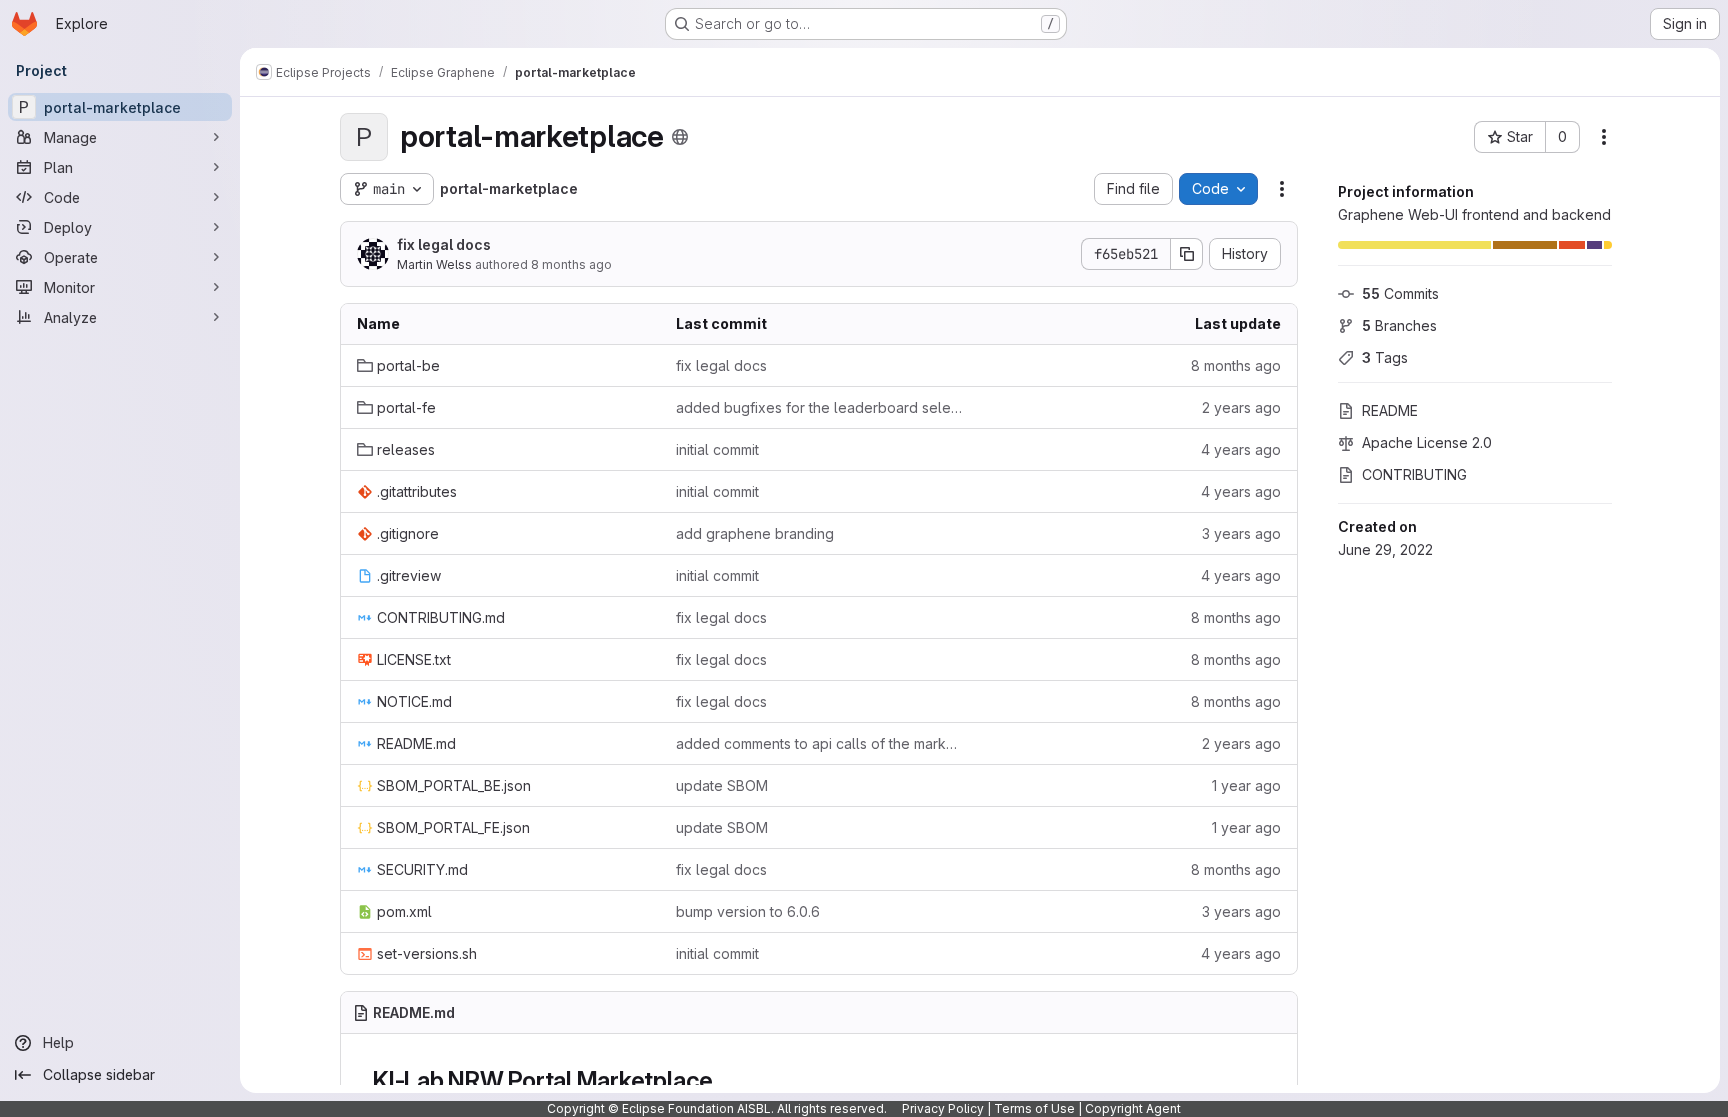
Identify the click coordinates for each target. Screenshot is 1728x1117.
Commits (1400, 293)
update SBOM (722, 785)
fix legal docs (444, 244)
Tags (1385, 357)
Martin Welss (434, 264)
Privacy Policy (943, 1108)
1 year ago (1246, 785)
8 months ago (571, 264)
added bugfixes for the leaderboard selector (819, 407)
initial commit (717, 449)
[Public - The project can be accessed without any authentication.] (680, 137)
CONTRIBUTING (1414, 474)
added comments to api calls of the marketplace (819, 743)
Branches (1399, 325)
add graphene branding (755, 533)
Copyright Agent (1133, 1108)
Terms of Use (1034, 1108)
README (1390, 410)
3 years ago (1241, 533)
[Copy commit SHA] (1187, 254)
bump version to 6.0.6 (748, 911)
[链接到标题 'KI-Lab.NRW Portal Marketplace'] (726, 1080)
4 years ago (1241, 449)
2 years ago (1241, 407)
